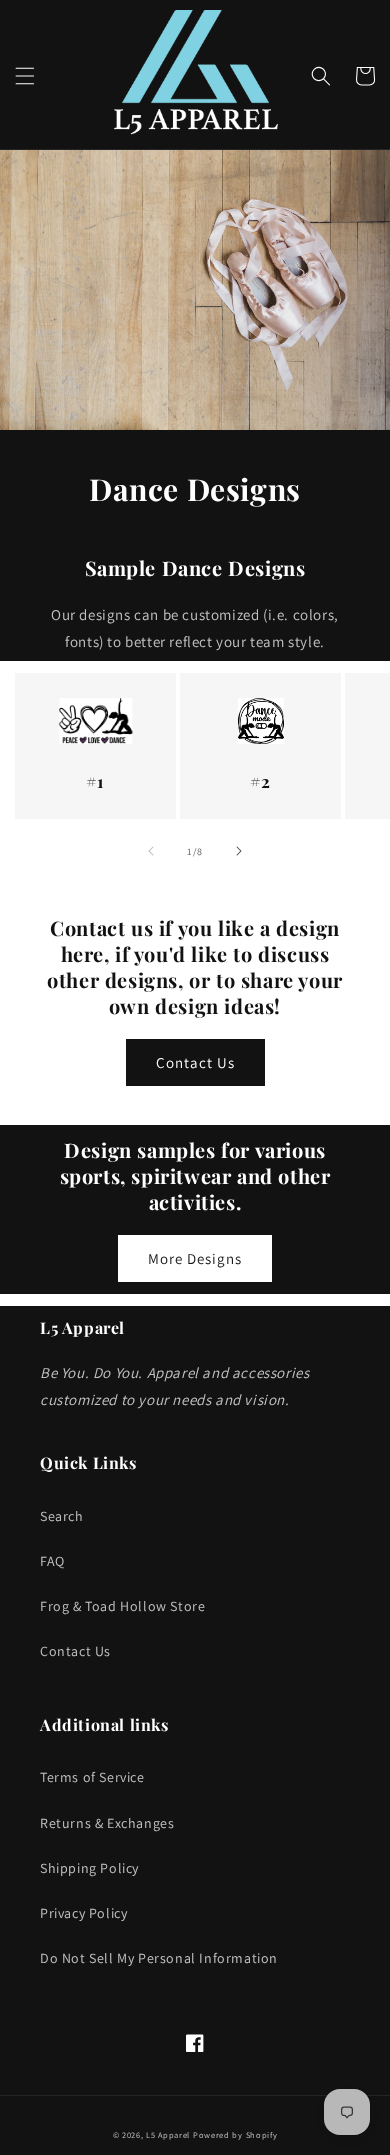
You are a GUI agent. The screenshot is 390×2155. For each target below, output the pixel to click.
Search (62, 1516)
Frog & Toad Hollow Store (122, 1606)
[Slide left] (151, 851)
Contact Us (195, 1062)
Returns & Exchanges (107, 1823)
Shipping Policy (89, 1868)
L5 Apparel (168, 2134)
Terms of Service (92, 1777)
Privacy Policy (83, 1913)
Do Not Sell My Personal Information (159, 1958)
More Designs (195, 1258)
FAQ (52, 1561)
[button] (25, 76)
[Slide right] (239, 851)
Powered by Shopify (235, 2134)
